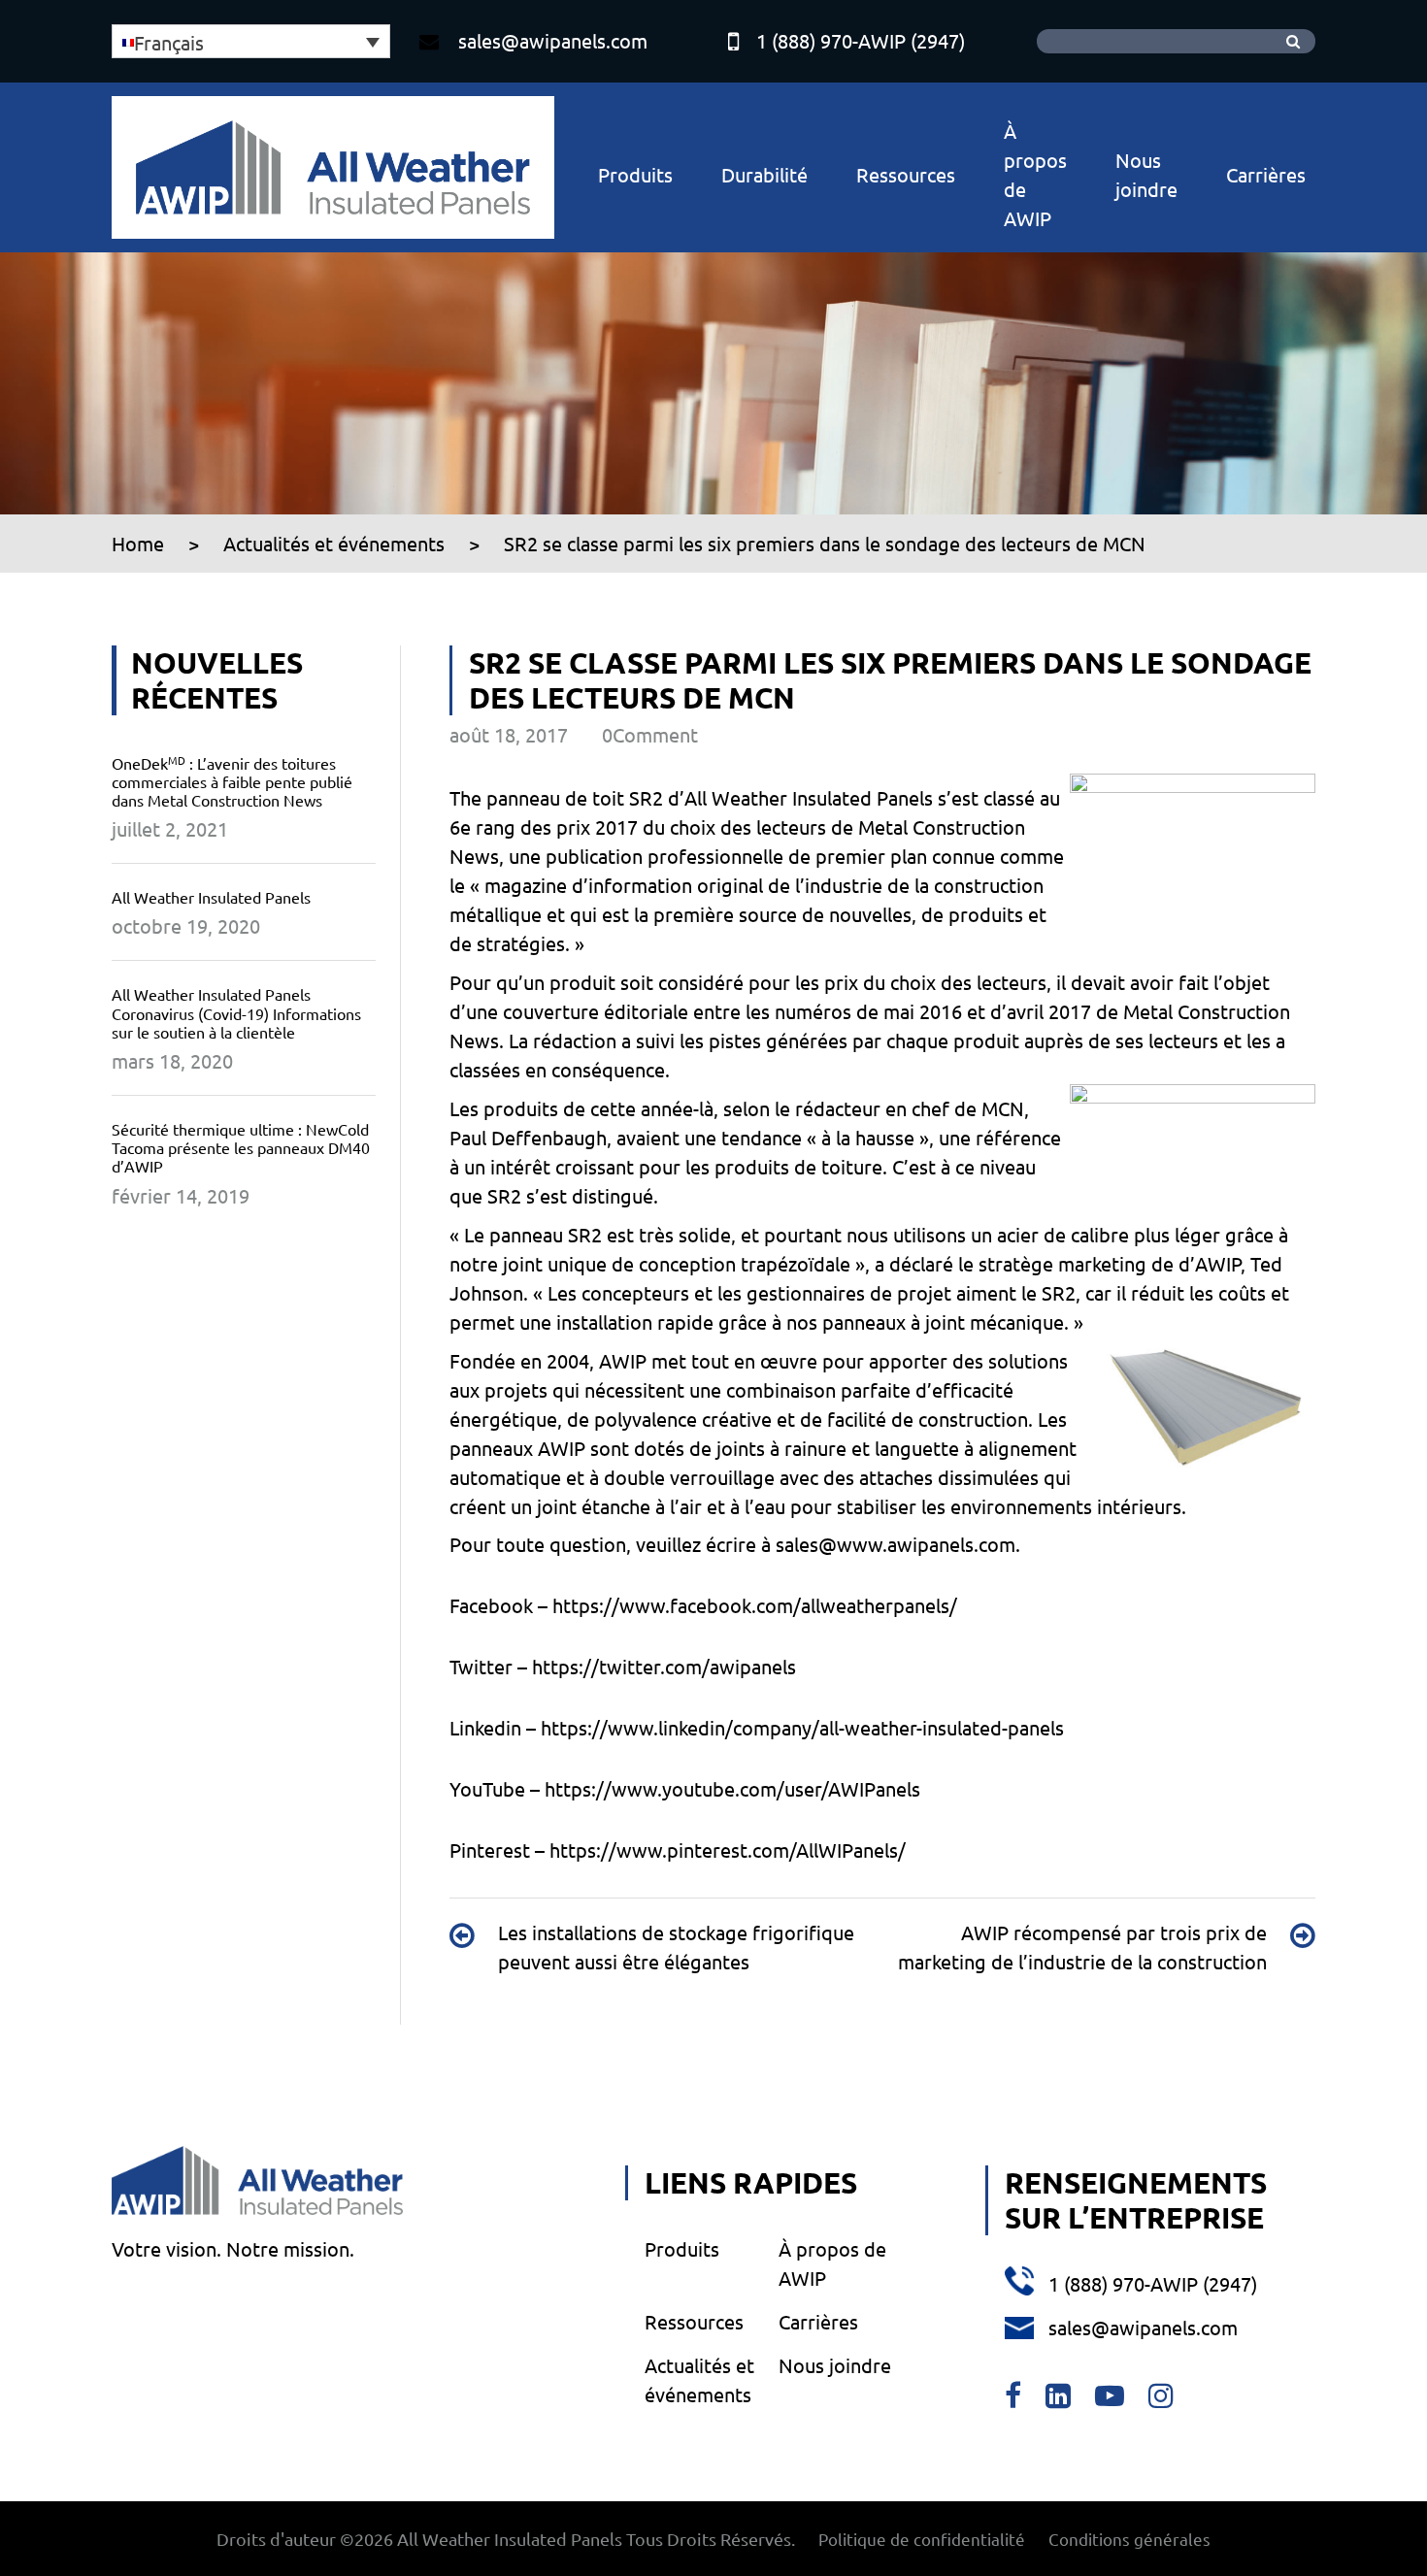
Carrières (1266, 174)
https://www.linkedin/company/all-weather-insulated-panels (802, 1727)
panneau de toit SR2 (575, 797)
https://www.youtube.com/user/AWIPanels (732, 1788)
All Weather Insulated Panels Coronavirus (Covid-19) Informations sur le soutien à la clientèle (236, 1012)
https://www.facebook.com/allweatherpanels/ (755, 1605)
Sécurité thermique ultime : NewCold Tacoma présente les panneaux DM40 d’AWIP (241, 1147)
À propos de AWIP (1035, 174)
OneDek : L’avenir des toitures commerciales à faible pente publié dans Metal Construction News (232, 781)
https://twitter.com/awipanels (664, 1666)
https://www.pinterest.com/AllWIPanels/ (728, 1849)
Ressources (906, 174)
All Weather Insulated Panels (211, 897)
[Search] (1293, 41)
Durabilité (764, 174)
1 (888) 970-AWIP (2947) (861, 40)
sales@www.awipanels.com (896, 1544)
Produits (635, 174)
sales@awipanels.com (553, 40)
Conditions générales (1129, 2539)
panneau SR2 (546, 1234)
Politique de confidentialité (922, 2539)
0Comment (650, 734)
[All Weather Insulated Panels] (333, 167)
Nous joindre (1146, 174)
